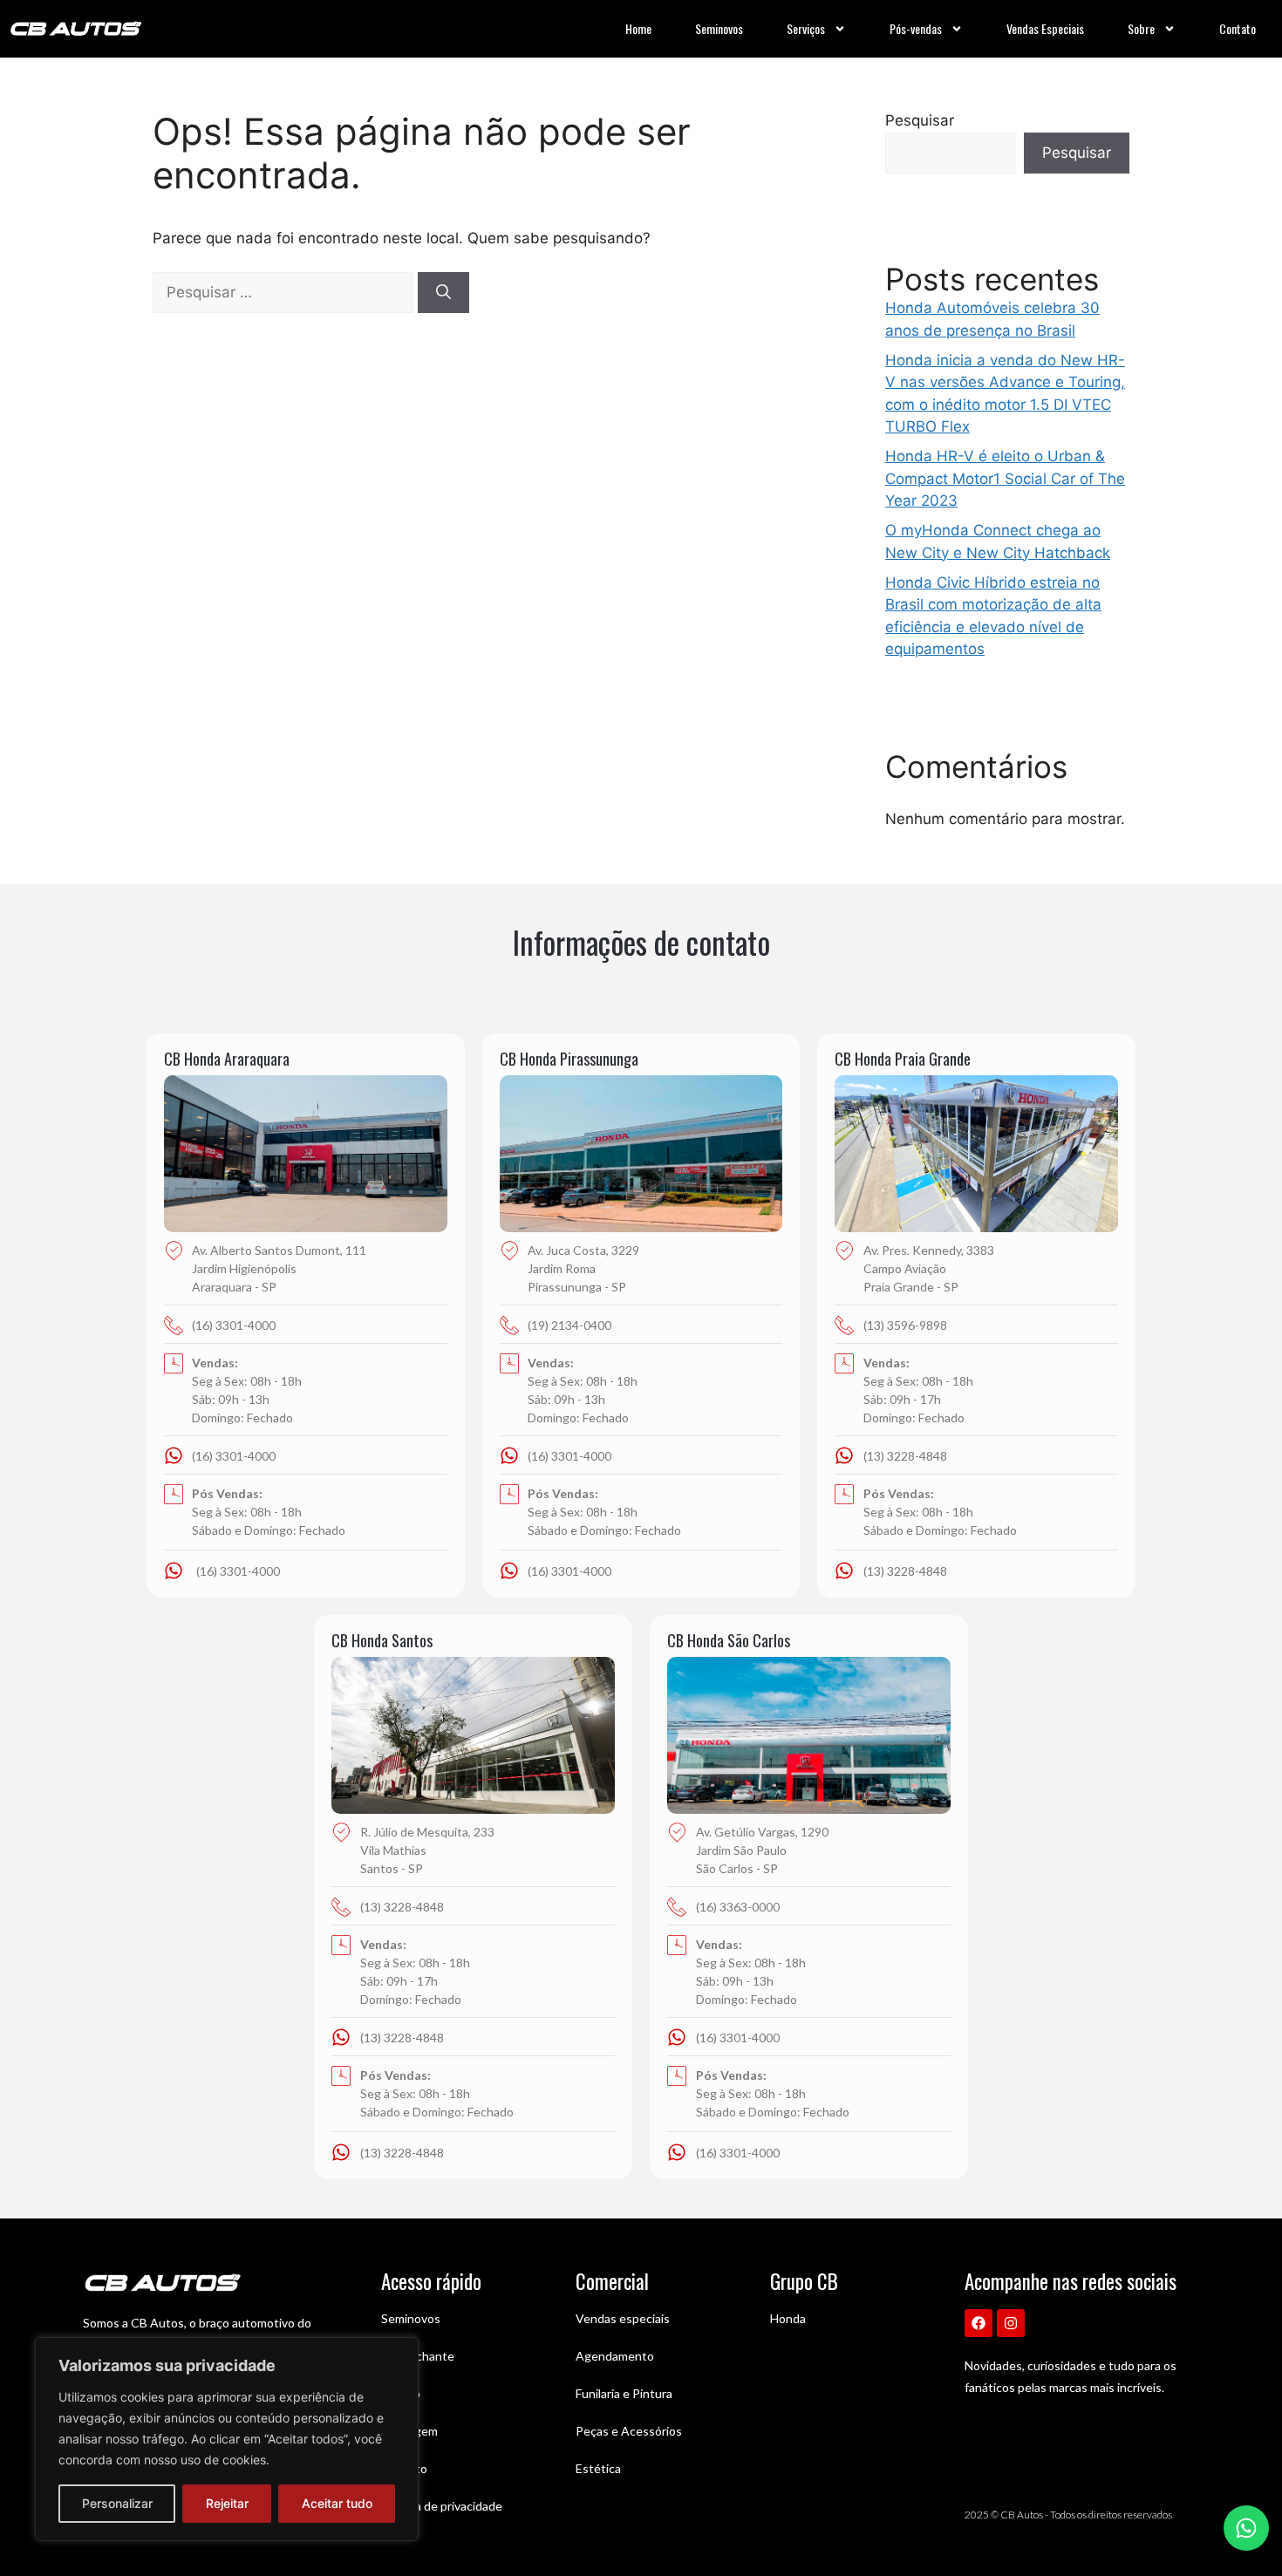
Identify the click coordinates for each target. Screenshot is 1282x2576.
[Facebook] (979, 2323)
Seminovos (719, 28)
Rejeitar (227, 2503)
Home (638, 28)
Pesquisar (920, 120)
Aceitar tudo (337, 2503)
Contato (1238, 28)
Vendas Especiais (1045, 28)
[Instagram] (1011, 2323)
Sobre (1141, 28)
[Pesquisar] (443, 293)
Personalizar (117, 2503)
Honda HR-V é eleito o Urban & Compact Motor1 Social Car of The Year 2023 (1005, 478)
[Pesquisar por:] (285, 292)
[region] (227, 2439)
